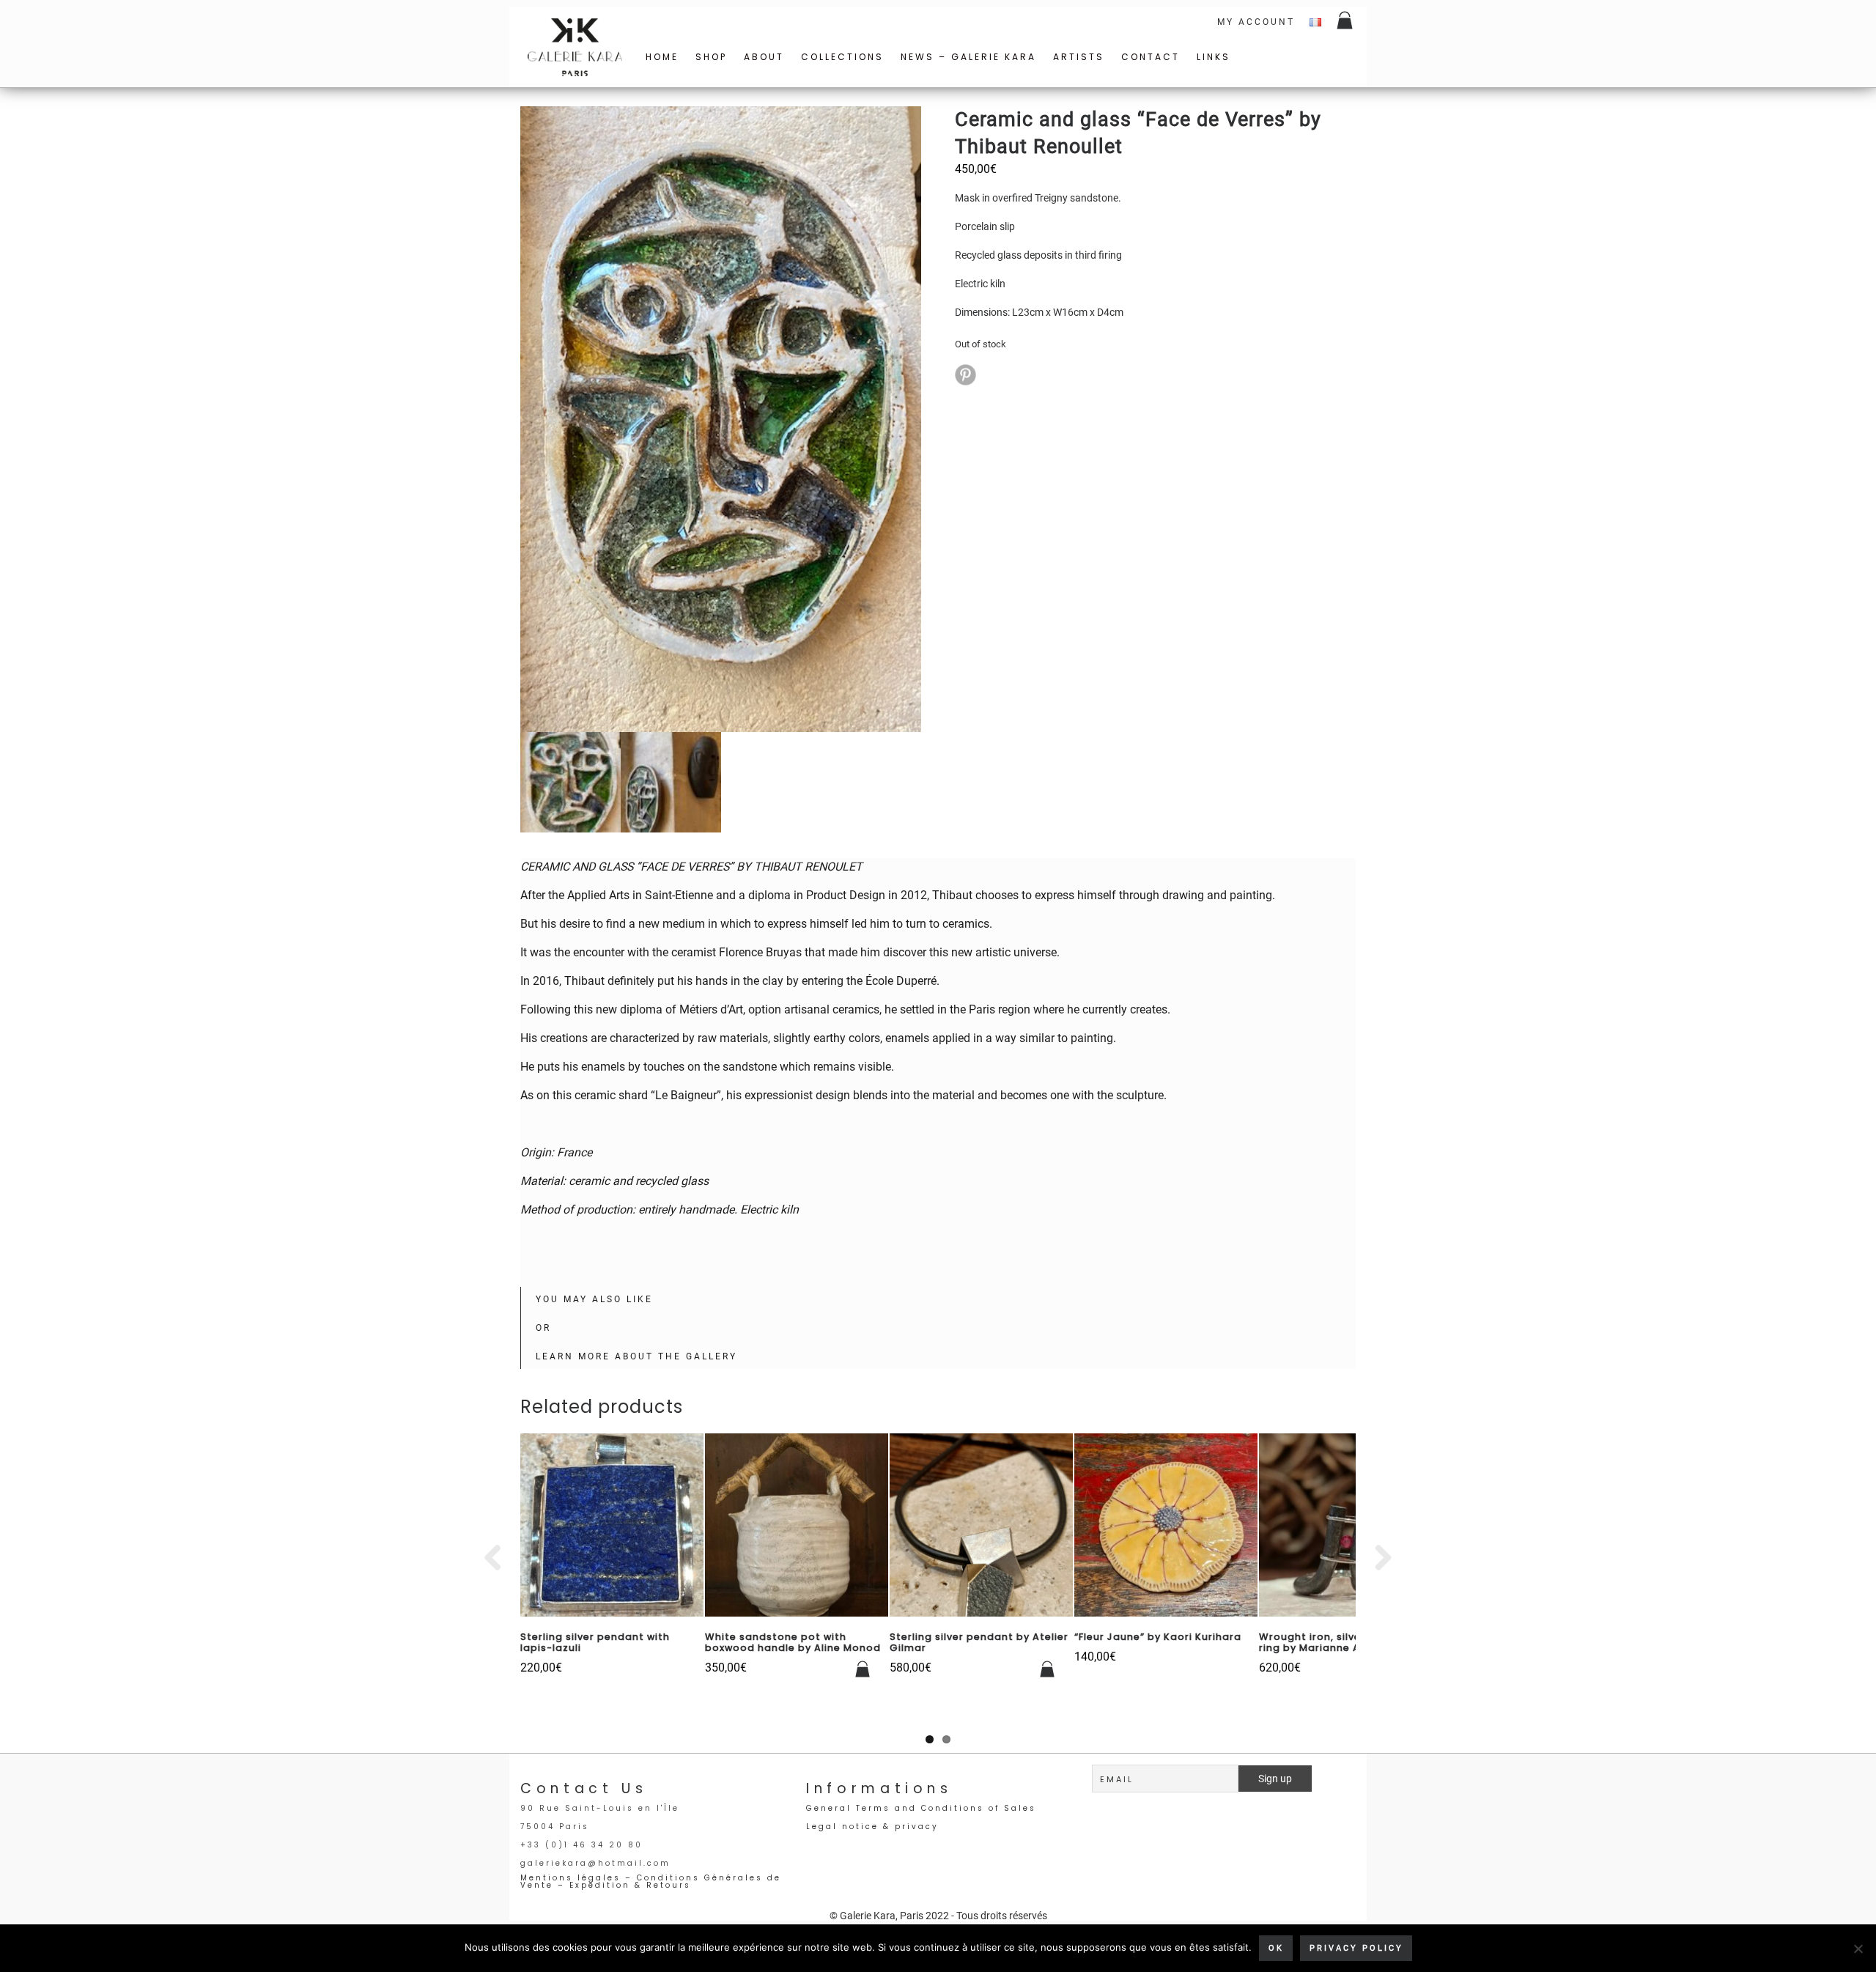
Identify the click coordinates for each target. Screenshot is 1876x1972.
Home (662, 57)
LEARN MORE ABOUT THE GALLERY (636, 1356)
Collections (842, 57)
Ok (1276, 1948)
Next (1378, 1559)
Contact (1151, 57)
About (764, 57)
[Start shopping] (1346, 22)
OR (543, 1328)
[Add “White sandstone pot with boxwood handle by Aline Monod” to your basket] (863, 1669)
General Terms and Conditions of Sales (921, 1808)
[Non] (1858, 1949)
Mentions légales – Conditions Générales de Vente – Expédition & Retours (651, 1881)
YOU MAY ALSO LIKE (594, 1299)
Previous (498, 1559)
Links (1214, 57)
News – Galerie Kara (968, 57)
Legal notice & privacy (872, 1827)
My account (1256, 22)
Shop (711, 57)
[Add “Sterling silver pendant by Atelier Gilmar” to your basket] (1048, 1669)
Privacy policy (1356, 1948)
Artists (1079, 57)
